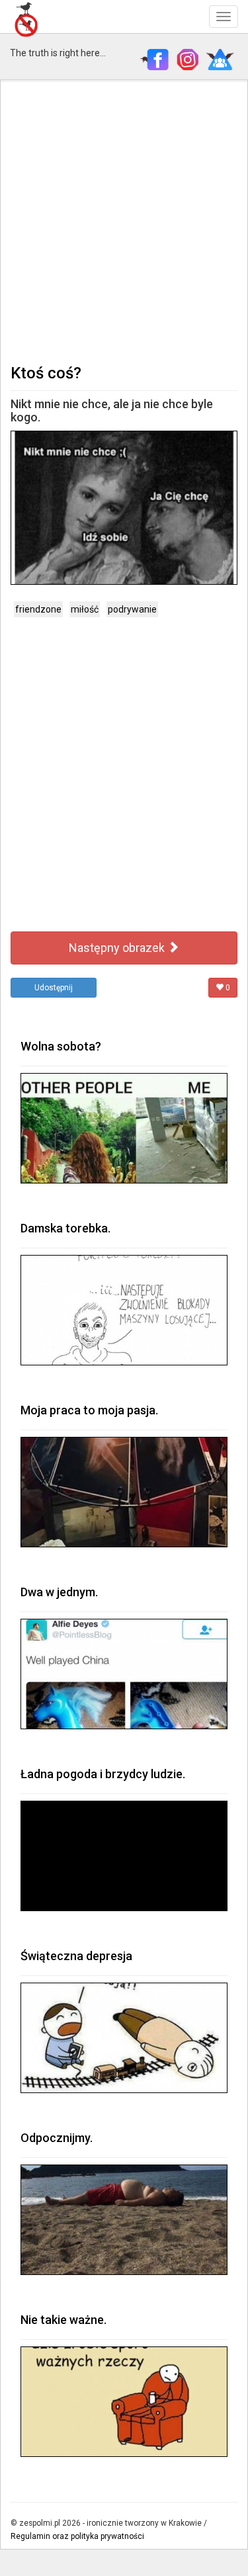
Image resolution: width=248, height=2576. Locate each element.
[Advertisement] (124, 221)
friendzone (38, 609)
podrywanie (132, 609)
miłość (85, 609)
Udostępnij (54, 988)
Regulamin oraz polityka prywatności (77, 2536)
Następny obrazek (118, 948)
